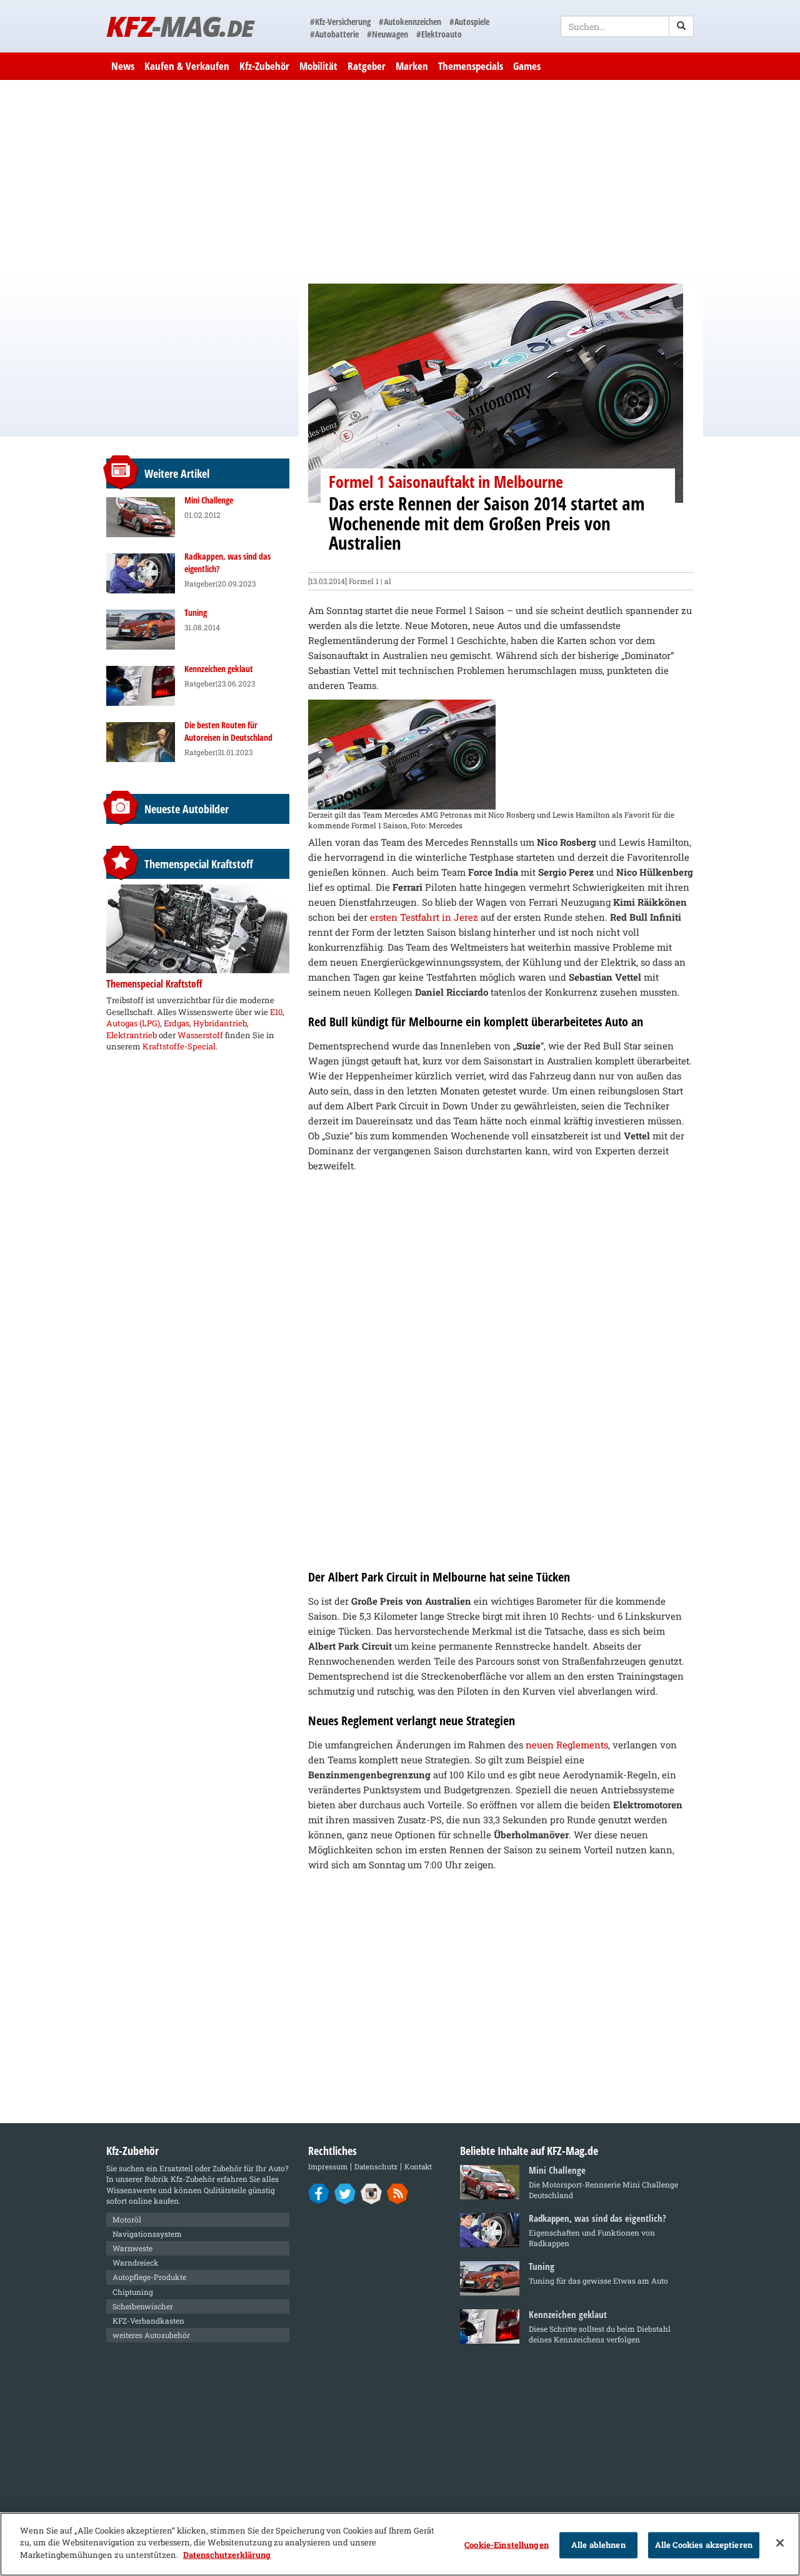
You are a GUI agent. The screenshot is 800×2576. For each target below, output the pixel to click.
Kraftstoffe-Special (179, 1046)
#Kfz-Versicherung (340, 22)
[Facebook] (319, 2193)
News (123, 66)
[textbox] (627, 26)
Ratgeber (367, 66)
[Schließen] (780, 2543)
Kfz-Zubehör (264, 66)
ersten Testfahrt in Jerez (424, 917)
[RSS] (398, 2193)
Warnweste (132, 2248)
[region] (400, 2544)
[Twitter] (345, 2193)
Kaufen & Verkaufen (187, 66)
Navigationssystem (147, 2234)
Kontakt (418, 2167)
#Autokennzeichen (410, 22)
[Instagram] (372, 2193)
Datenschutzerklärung (227, 2555)
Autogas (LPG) (133, 1023)
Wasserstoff (200, 1035)
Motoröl (127, 2219)
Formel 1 (364, 581)
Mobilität (318, 66)
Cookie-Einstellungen (507, 2545)
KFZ (180, 26)
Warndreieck (136, 2262)
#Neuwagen (387, 34)
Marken (412, 66)
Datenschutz (376, 2167)
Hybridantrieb (220, 1023)
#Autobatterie (334, 34)
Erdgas (177, 1023)
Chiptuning (133, 2292)
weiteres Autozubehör (151, 2335)
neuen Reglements (567, 1745)
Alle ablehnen (598, 2545)
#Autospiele (469, 22)
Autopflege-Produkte (149, 2277)
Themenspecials (471, 66)
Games (527, 66)
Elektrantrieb (132, 1035)
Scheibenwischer (143, 2306)
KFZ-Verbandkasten (148, 2321)
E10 (276, 1012)
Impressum (328, 2167)
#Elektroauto (439, 34)
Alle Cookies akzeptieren (704, 2545)
